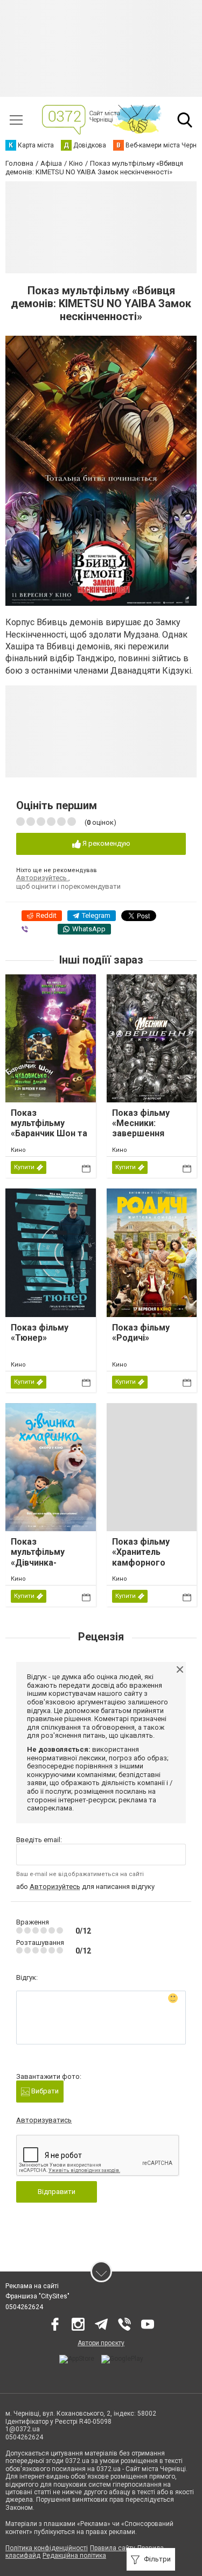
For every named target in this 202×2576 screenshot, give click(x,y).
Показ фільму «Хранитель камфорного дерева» (141, 1557)
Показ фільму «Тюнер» (40, 1333)
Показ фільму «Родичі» (141, 1333)
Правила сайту (113, 2548)
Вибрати (44, 2091)
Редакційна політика (74, 2556)
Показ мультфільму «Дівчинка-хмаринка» (38, 1557)
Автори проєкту (101, 2343)
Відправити (57, 2192)
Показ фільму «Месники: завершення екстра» (141, 1128)
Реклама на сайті (32, 2286)
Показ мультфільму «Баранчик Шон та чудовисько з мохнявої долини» (49, 1134)
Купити (24, 1167)
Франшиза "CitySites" (37, 2296)
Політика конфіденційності (47, 2548)
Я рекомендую (106, 843)
